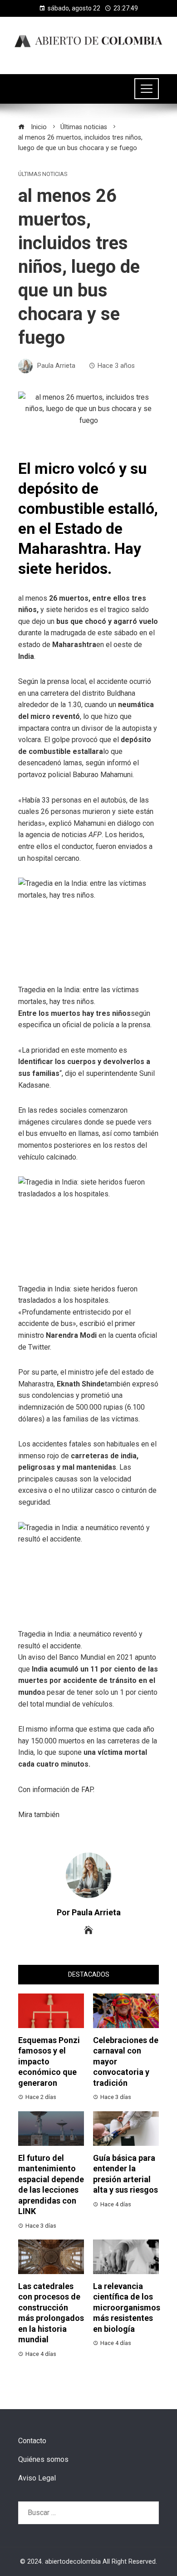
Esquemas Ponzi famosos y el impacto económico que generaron (49, 2061)
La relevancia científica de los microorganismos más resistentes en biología (127, 2307)
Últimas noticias (43, 174)
